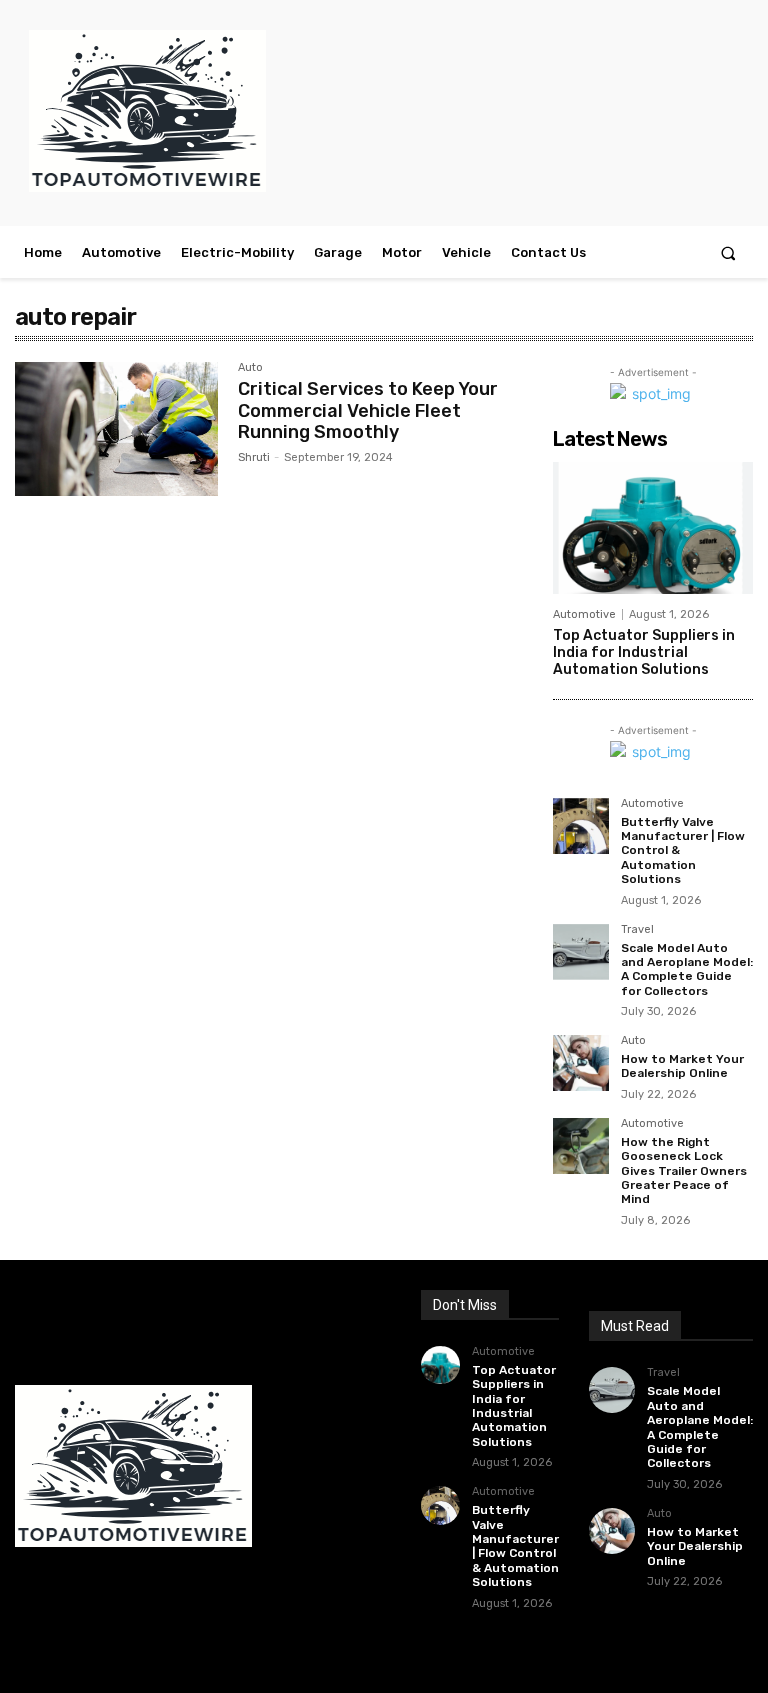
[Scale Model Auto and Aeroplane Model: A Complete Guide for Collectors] (581, 952)
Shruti (254, 457)
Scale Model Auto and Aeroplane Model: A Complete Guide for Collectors (687, 969)
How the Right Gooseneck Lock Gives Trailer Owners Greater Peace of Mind (684, 1171)
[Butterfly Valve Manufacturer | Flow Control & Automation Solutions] (581, 826)
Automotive (584, 614)
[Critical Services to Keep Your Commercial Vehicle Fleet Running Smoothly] (116, 429)
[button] (728, 252)
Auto (250, 368)
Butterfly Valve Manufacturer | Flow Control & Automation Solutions (515, 1546)
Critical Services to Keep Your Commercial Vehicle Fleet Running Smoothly (368, 410)
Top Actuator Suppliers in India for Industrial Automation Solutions (644, 652)
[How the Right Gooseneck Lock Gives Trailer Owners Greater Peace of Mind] (581, 1146)
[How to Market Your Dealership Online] (581, 1063)
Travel (637, 930)
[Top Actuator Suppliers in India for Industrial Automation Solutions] (653, 528)
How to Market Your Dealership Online (682, 1066)
